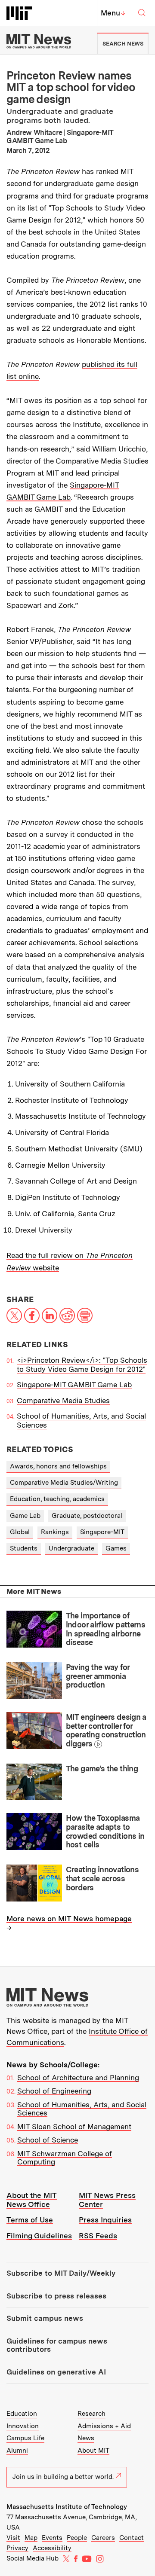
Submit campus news (45, 2318)
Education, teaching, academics (57, 1499)
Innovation (23, 2426)
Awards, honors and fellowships (58, 1466)
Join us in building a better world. (63, 2477)
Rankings (55, 1532)
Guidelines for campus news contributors (57, 2345)
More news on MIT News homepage (69, 1919)
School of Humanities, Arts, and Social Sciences (82, 2109)
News (86, 2438)
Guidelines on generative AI (56, 2372)
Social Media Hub (33, 2558)
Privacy (17, 2548)
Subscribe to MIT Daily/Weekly (61, 2273)
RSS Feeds (98, 2236)
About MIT (93, 2451)
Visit (13, 2538)
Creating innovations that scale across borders (102, 1878)
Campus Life (25, 2438)
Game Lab (25, 1516)
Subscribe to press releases (56, 2296)
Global (20, 1532)
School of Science (48, 2140)
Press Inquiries (105, 2220)
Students (24, 1548)
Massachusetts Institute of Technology (67, 2507)
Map (31, 2538)
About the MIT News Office (32, 2200)
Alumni (17, 2451)
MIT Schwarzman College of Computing (65, 2158)
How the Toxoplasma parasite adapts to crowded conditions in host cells (105, 1831)
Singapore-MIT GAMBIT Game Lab (74, 1385)
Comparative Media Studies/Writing (64, 1483)
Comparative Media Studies (63, 1401)
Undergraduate (71, 1548)
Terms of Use (30, 2220)
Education (22, 2414)
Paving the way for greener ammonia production (98, 1676)
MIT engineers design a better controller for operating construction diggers (106, 1730)
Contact (132, 2538)
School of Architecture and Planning (78, 2078)
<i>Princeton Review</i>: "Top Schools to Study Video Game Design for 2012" (82, 1365)
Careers (103, 2538)
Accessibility (52, 2548)
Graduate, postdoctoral (87, 1516)
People (77, 2538)
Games (116, 1548)
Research (91, 2414)
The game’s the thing (102, 1769)
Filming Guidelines (39, 2236)
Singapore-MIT (102, 1532)
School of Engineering (54, 2091)
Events (52, 2538)
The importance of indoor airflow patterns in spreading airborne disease (106, 1629)
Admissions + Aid (104, 2426)
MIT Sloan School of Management (74, 2127)
